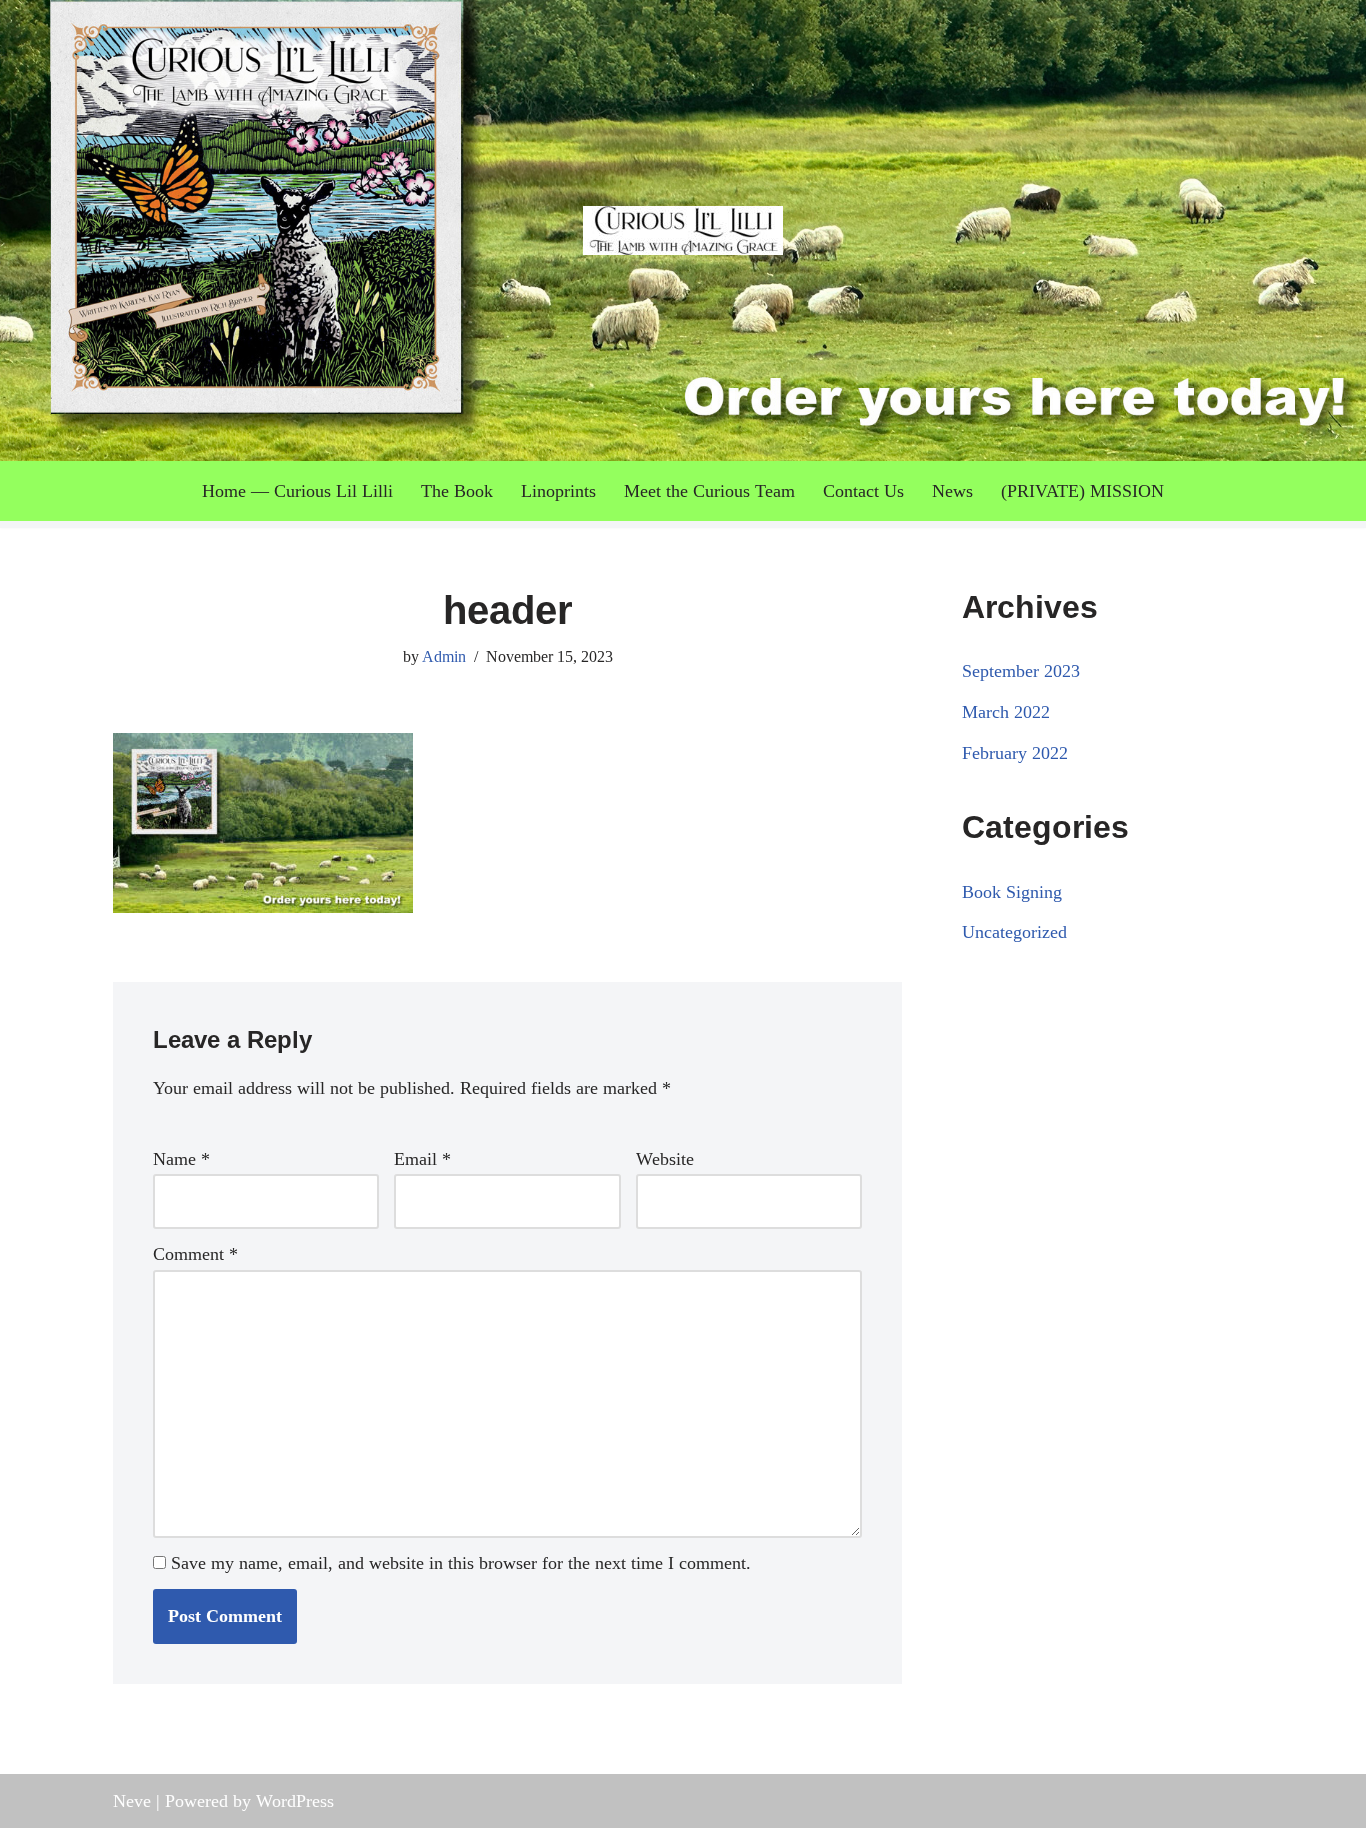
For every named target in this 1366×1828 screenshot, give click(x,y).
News (952, 491)
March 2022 (1006, 712)
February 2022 (1015, 753)
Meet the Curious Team (709, 491)
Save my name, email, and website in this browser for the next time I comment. (461, 1563)
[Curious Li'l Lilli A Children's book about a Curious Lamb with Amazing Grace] (683, 230)
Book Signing (1012, 892)
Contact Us (863, 491)
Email (422, 1159)
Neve (132, 1801)
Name (181, 1159)
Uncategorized (1014, 932)
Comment (195, 1254)
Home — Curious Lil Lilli (297, 491)
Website (665, 1159)
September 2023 (1021, 671)
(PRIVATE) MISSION (1082, 491)
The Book (457, 491)
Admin (444, 657)
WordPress (295, 1801)
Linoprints (558, 491)
